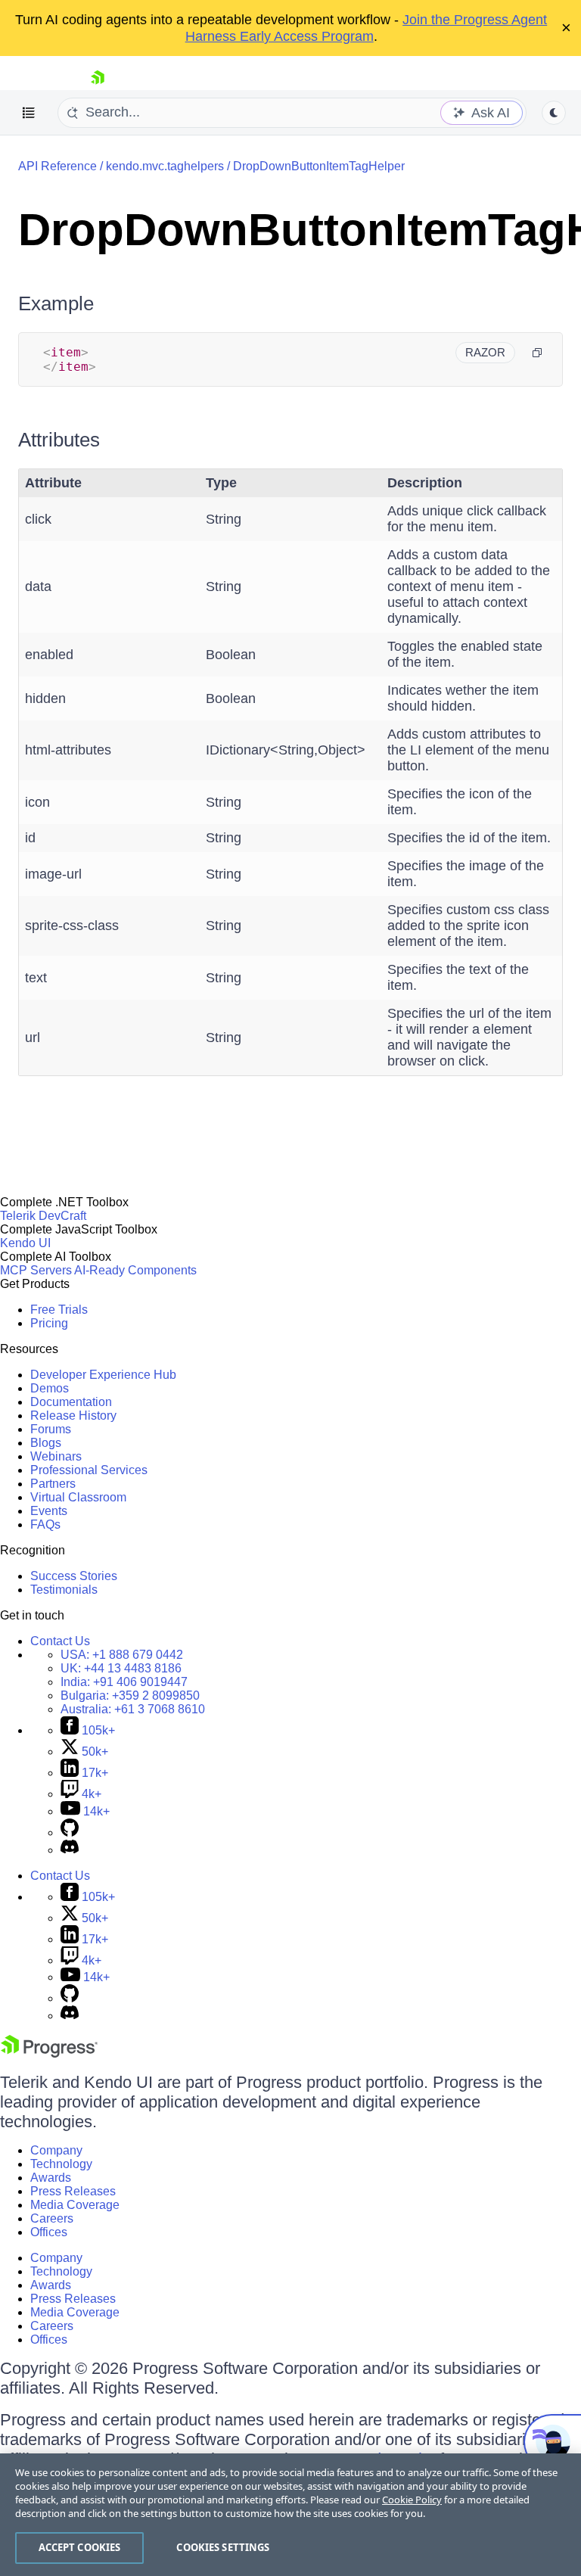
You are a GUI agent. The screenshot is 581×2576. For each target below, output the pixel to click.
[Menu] (29, 113)
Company (56, 2150)
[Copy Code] (537, 353)
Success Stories (74, 1576)
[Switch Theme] (554, 113)
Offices (49, 2232)
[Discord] (70, 1850)
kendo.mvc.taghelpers (165, 166)
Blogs (46, 1443)
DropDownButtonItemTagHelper (319, 166)
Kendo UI (25, 1243)
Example (56, 303)
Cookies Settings (223, 2547)
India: (124, 1682)
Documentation (71, 1402)
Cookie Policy (412, 2500)
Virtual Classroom (78, 1497)
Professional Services (89, 1470)
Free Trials (59, 1310)
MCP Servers (36, 1270)
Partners (53, 1484)
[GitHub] (70, 1832)
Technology (61, 2164)
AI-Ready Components (135, 1270)
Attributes (59, 440)
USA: (122, 1655)
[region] (290, 2515)
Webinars (56, 1456)
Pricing (49, 1323)
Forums (51, 1429)
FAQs (45, 1524)
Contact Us (60, 1641)
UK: (121, 1668)
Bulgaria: (130, 1696)
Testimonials (64, 1590)
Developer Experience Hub (103, 1375)
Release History (73, 1416)
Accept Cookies (80, 2547)
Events (49, 1511)
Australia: (133, 1709)
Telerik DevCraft (43, 1216)
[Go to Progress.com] (49, 2053)
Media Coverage (75, 2205)
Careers (52, 2218)
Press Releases (73, 2191)
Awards (51, 2178)
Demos (50, 1388)
